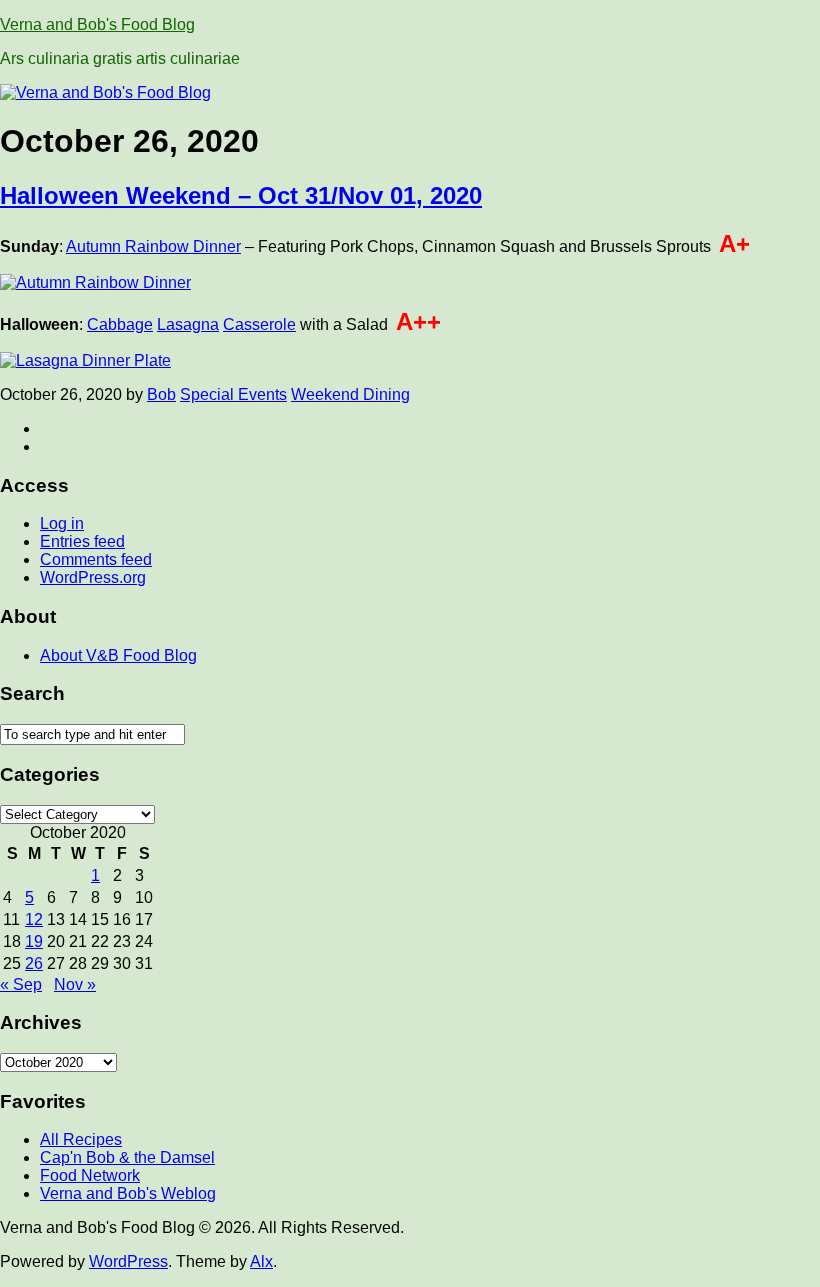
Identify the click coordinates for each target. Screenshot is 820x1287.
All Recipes (81, 1139)
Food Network (90, 1175)
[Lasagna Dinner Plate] (85, 360)
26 (34, 963)
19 (34, 941)
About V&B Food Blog (118, 655)
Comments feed (96, 559)
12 (34, 919)
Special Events (233, 394)
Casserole (259, 324)
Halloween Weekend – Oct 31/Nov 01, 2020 (241, 195)
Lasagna (188, 324)
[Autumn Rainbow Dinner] (95, 282)
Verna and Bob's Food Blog (97, 24)
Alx (261, 1261)
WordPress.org (93, 577)
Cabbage (120, 324)
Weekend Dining (350, 394)
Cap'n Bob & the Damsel (127, 1157)
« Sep (21, 984)
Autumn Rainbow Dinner (153, 246)
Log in (62, 523)
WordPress (128, 1261)
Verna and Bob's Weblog (128, 1193)
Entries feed (82, 541)
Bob (161, 394)
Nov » (75, 984)
